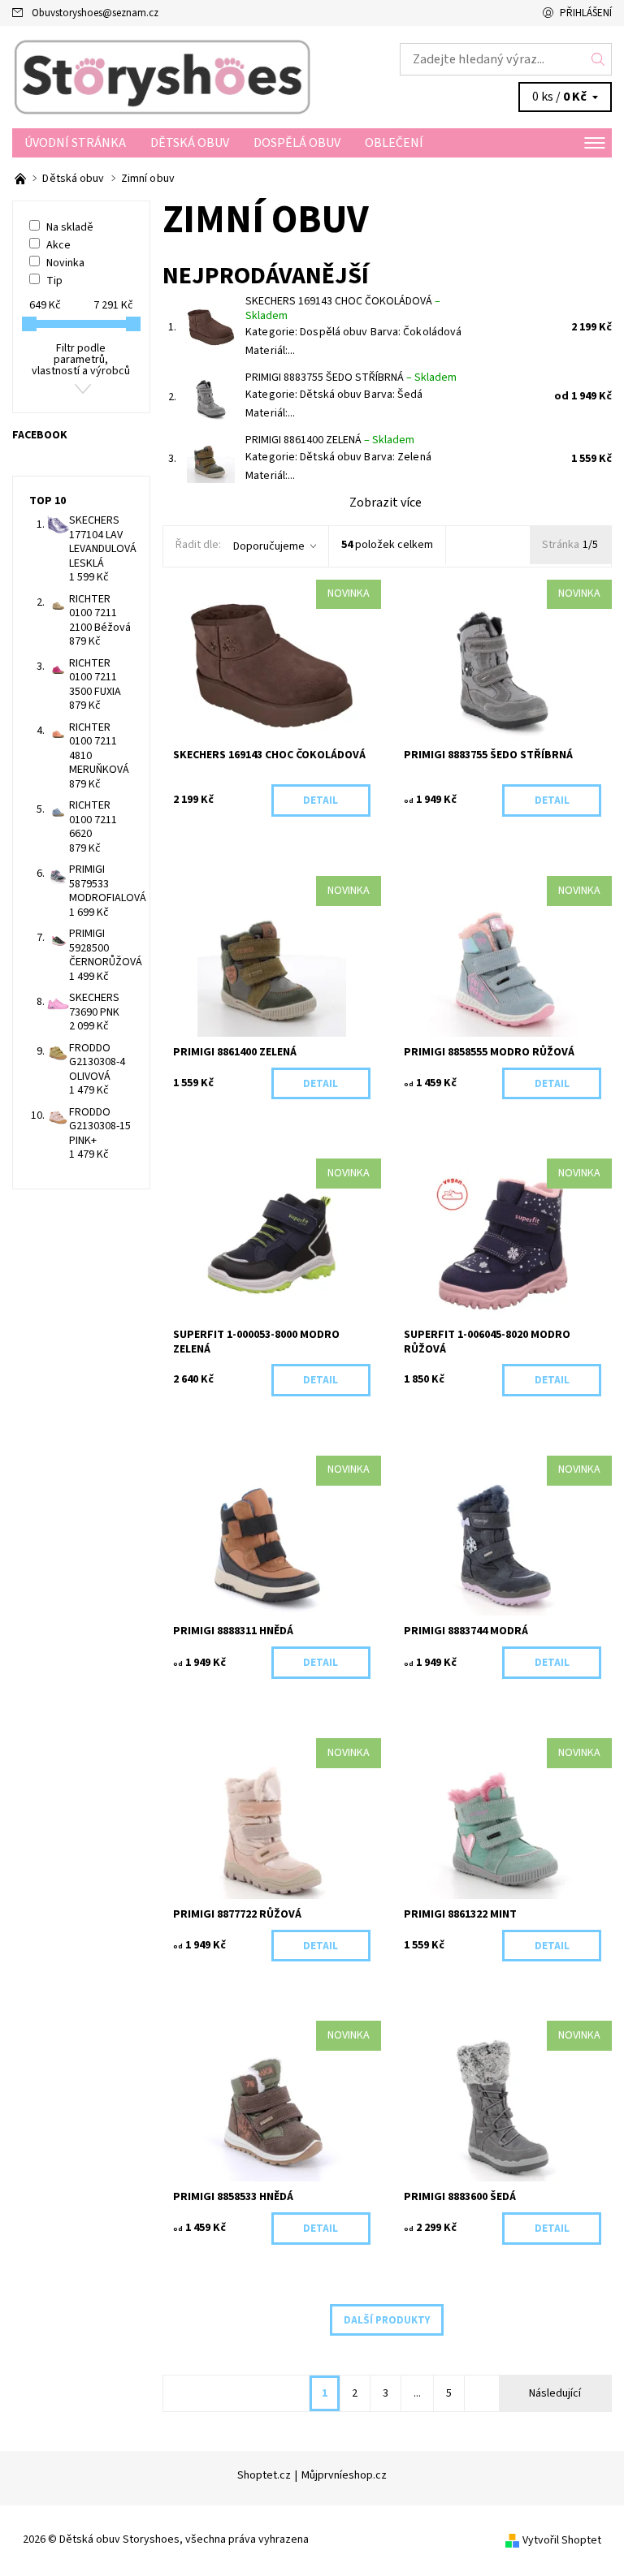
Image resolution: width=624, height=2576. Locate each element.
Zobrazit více (386, 503)
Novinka (65, 263)
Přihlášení (586, 13)
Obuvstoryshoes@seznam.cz (95, 13)
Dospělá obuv (297, 143)
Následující (555, 2393)
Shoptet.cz (264, 2475)
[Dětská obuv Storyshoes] (162, 77)
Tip (54, 281)
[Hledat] (598, 59)
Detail (321, 800)
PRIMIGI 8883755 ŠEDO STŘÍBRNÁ (351, 378)
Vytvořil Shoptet (562, 2540)
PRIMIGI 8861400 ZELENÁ (330, 440)
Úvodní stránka (75, 143)
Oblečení (394, 143)
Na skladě (70, 227)
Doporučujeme (269, 546)
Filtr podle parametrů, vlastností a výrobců (81, 360)
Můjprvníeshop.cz (344, 2475)
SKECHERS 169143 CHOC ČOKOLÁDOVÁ (343, 309)
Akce (58, 245)
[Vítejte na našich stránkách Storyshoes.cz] (22, 179)
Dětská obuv (190, 143)
